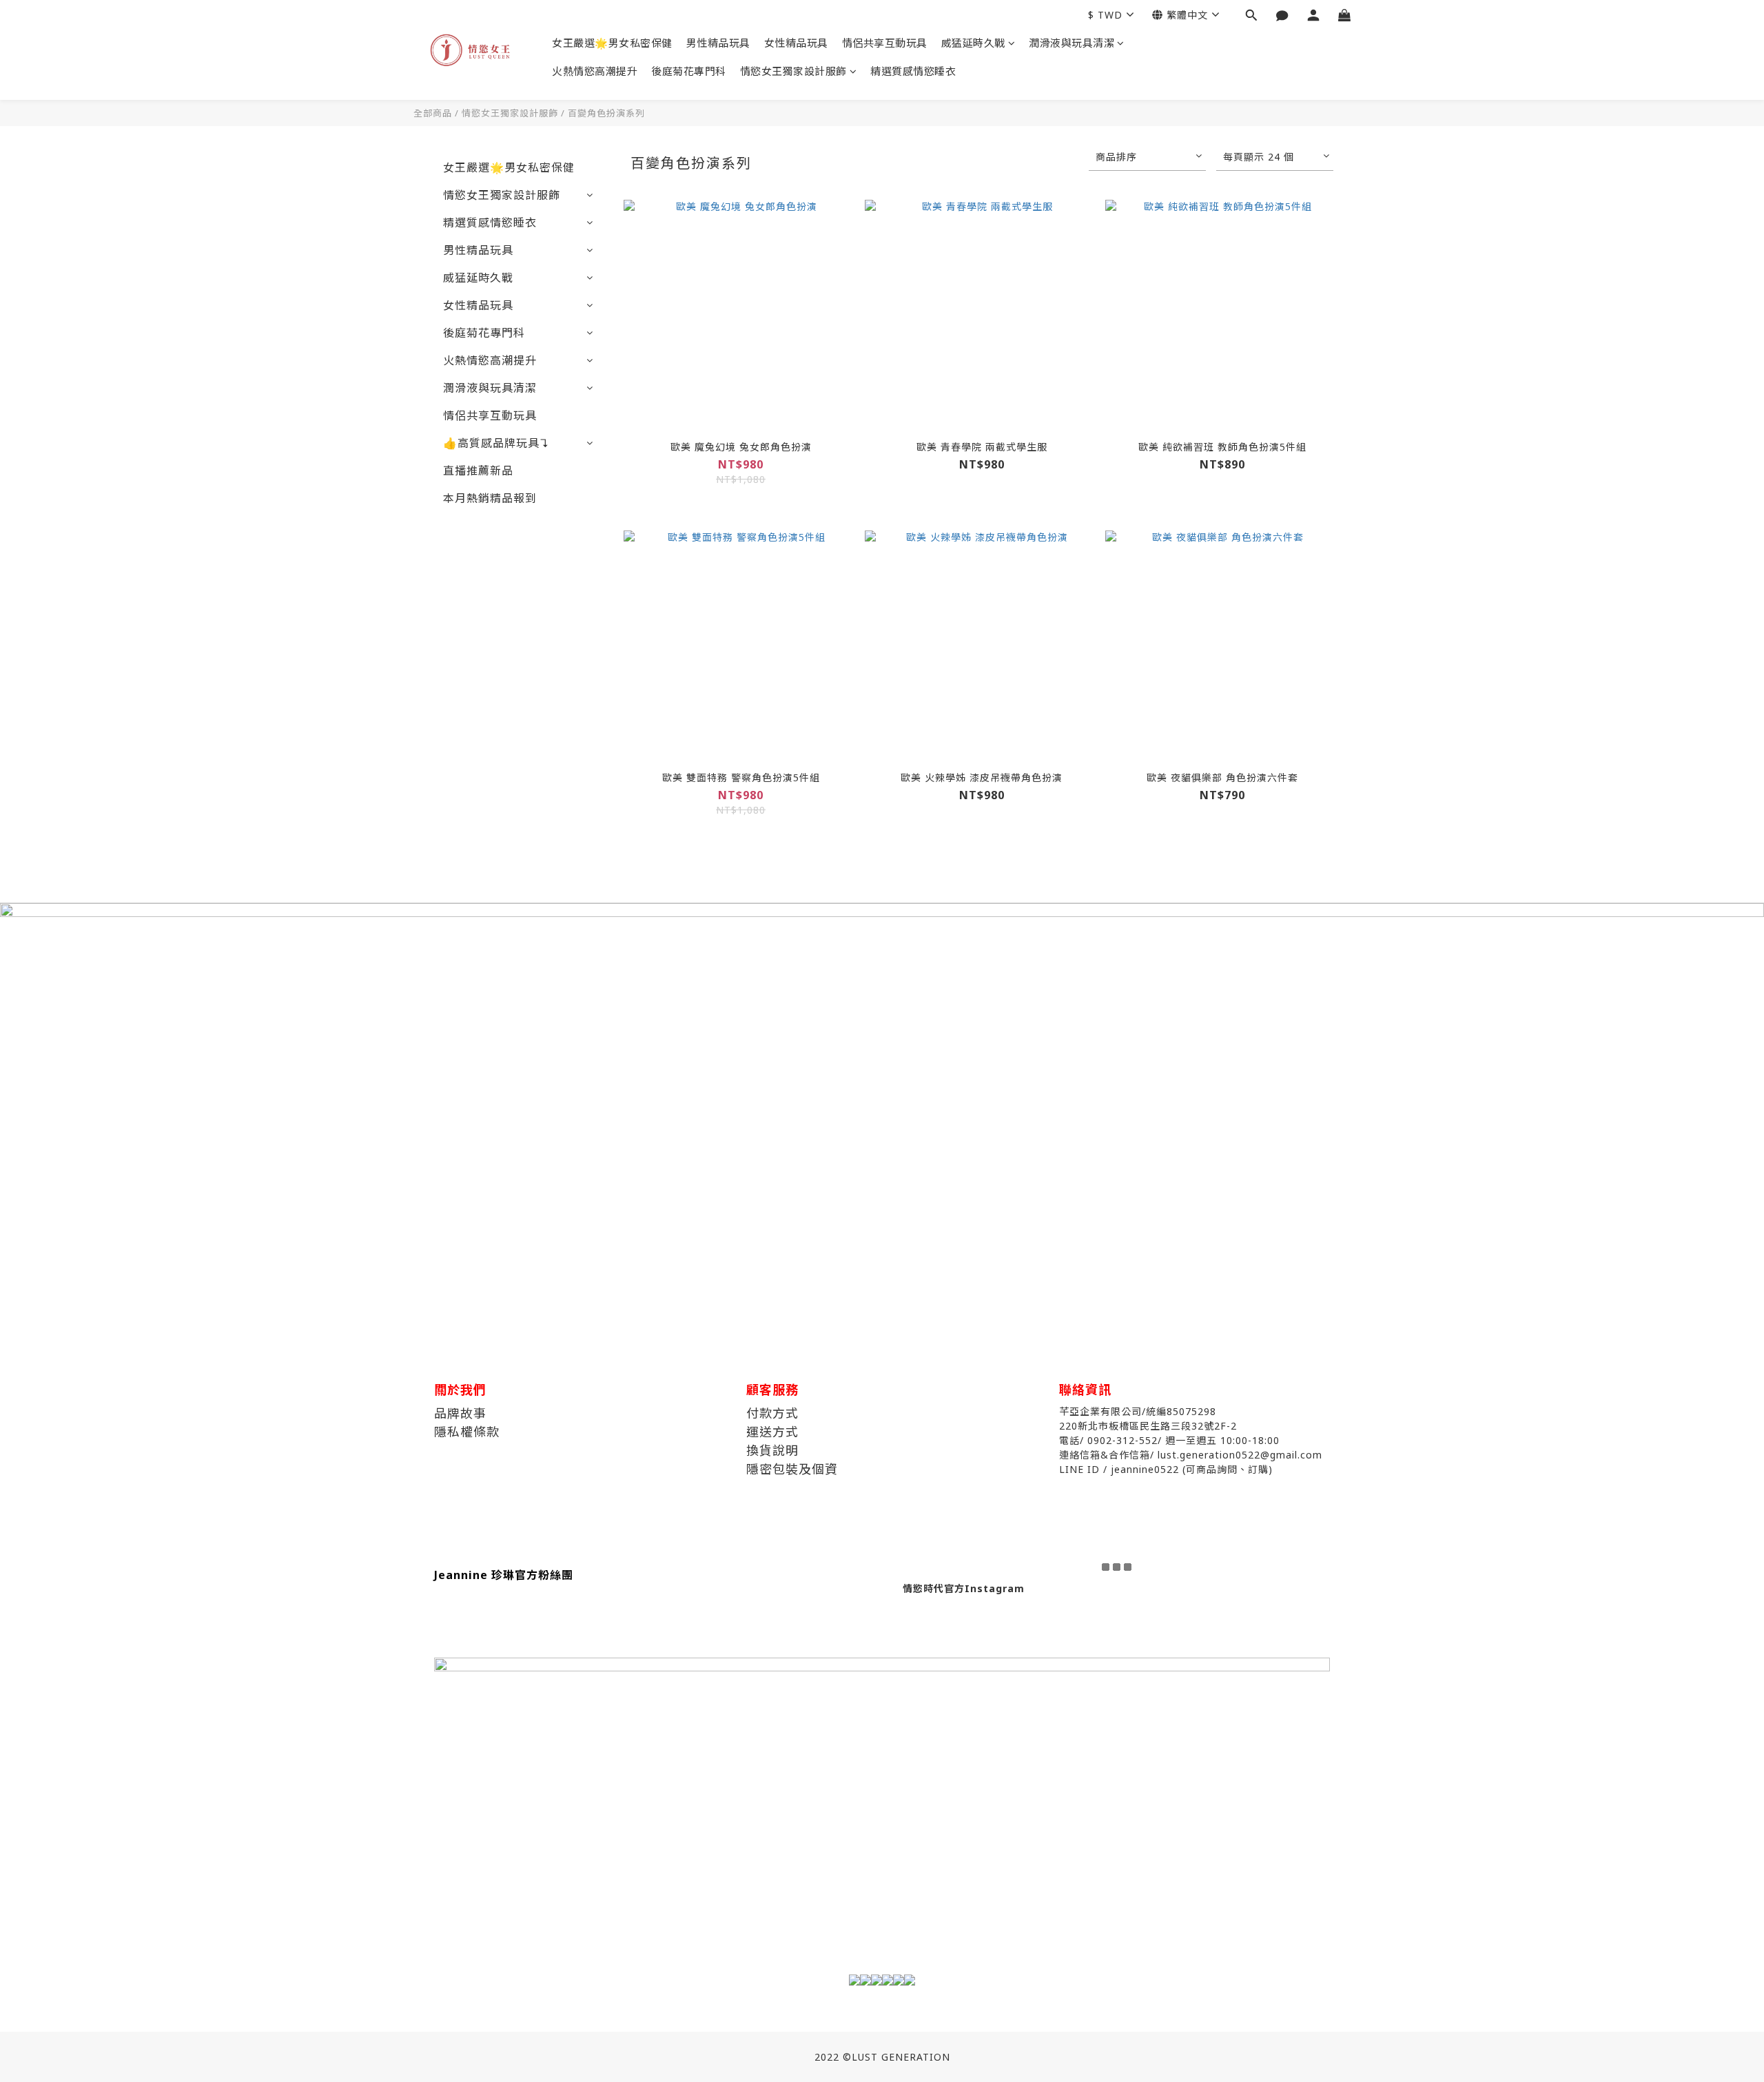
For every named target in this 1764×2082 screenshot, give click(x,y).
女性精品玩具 (796, 43)
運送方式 (772, 1432)
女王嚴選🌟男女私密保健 (612, 43)
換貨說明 (772, 1450)
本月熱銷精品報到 (490, 498)
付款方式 (772, 1413)
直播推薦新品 (478, 471)
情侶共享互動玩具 (885, 43)
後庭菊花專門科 (689, 71)
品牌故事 (460, 1413)
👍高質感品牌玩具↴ (496, 443)
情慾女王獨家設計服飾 (793, 71)
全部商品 (433, 113)
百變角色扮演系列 (606, 113)
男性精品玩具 (718, 43)
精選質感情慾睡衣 (913, 71)
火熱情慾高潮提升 (595, 71)
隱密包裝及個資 (792, 1469)
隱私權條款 (467, 1432)
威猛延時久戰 (973, 43)
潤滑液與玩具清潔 (1071, 43)
